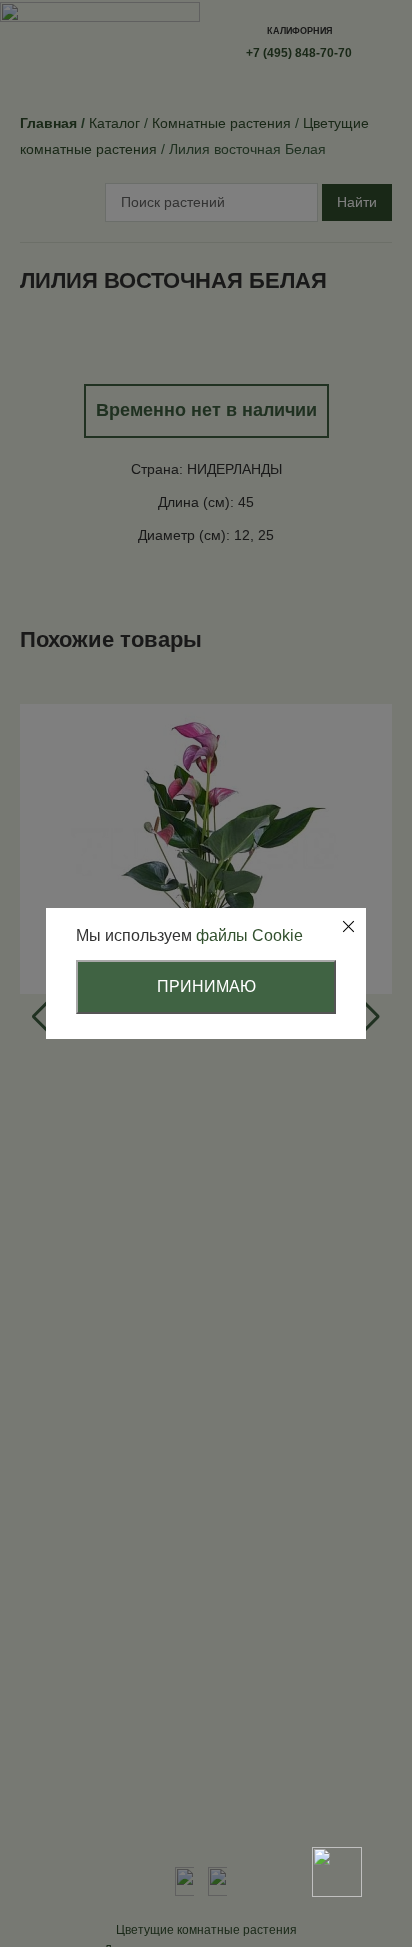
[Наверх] (337, 1802)
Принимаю (206, 986)
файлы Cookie (249, 935)
